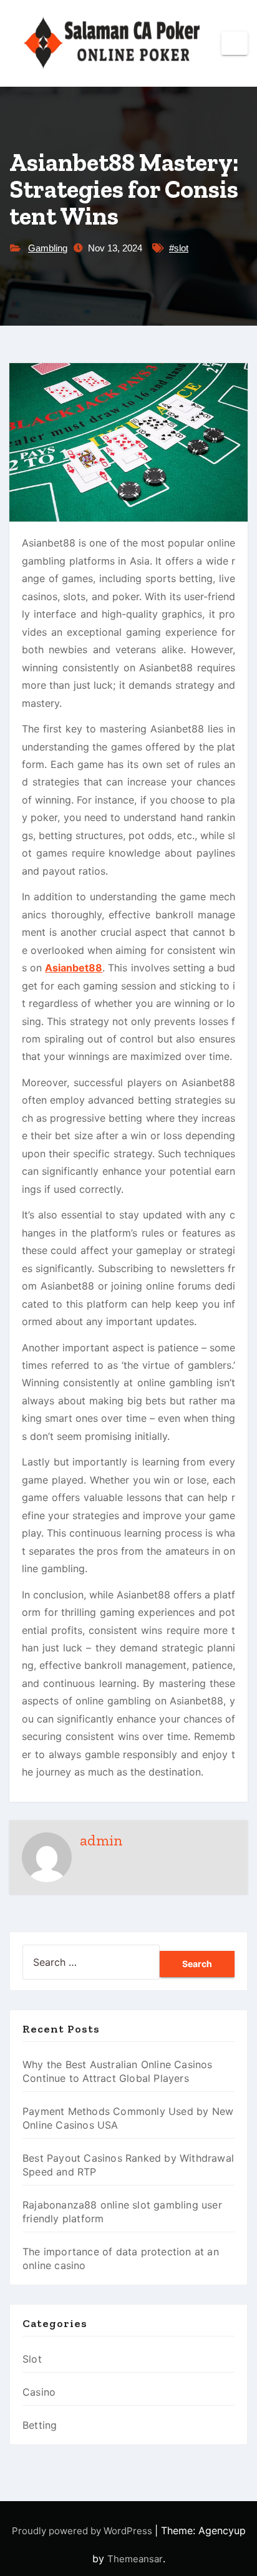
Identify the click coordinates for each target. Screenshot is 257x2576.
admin (101, 1840)
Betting (40, 2425)
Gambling (48, 248)
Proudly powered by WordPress (83, 2531)
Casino (39, 2392)
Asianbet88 (74, 968)
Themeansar (135, 2559)
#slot (179, 248)
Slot (32, 2359)
